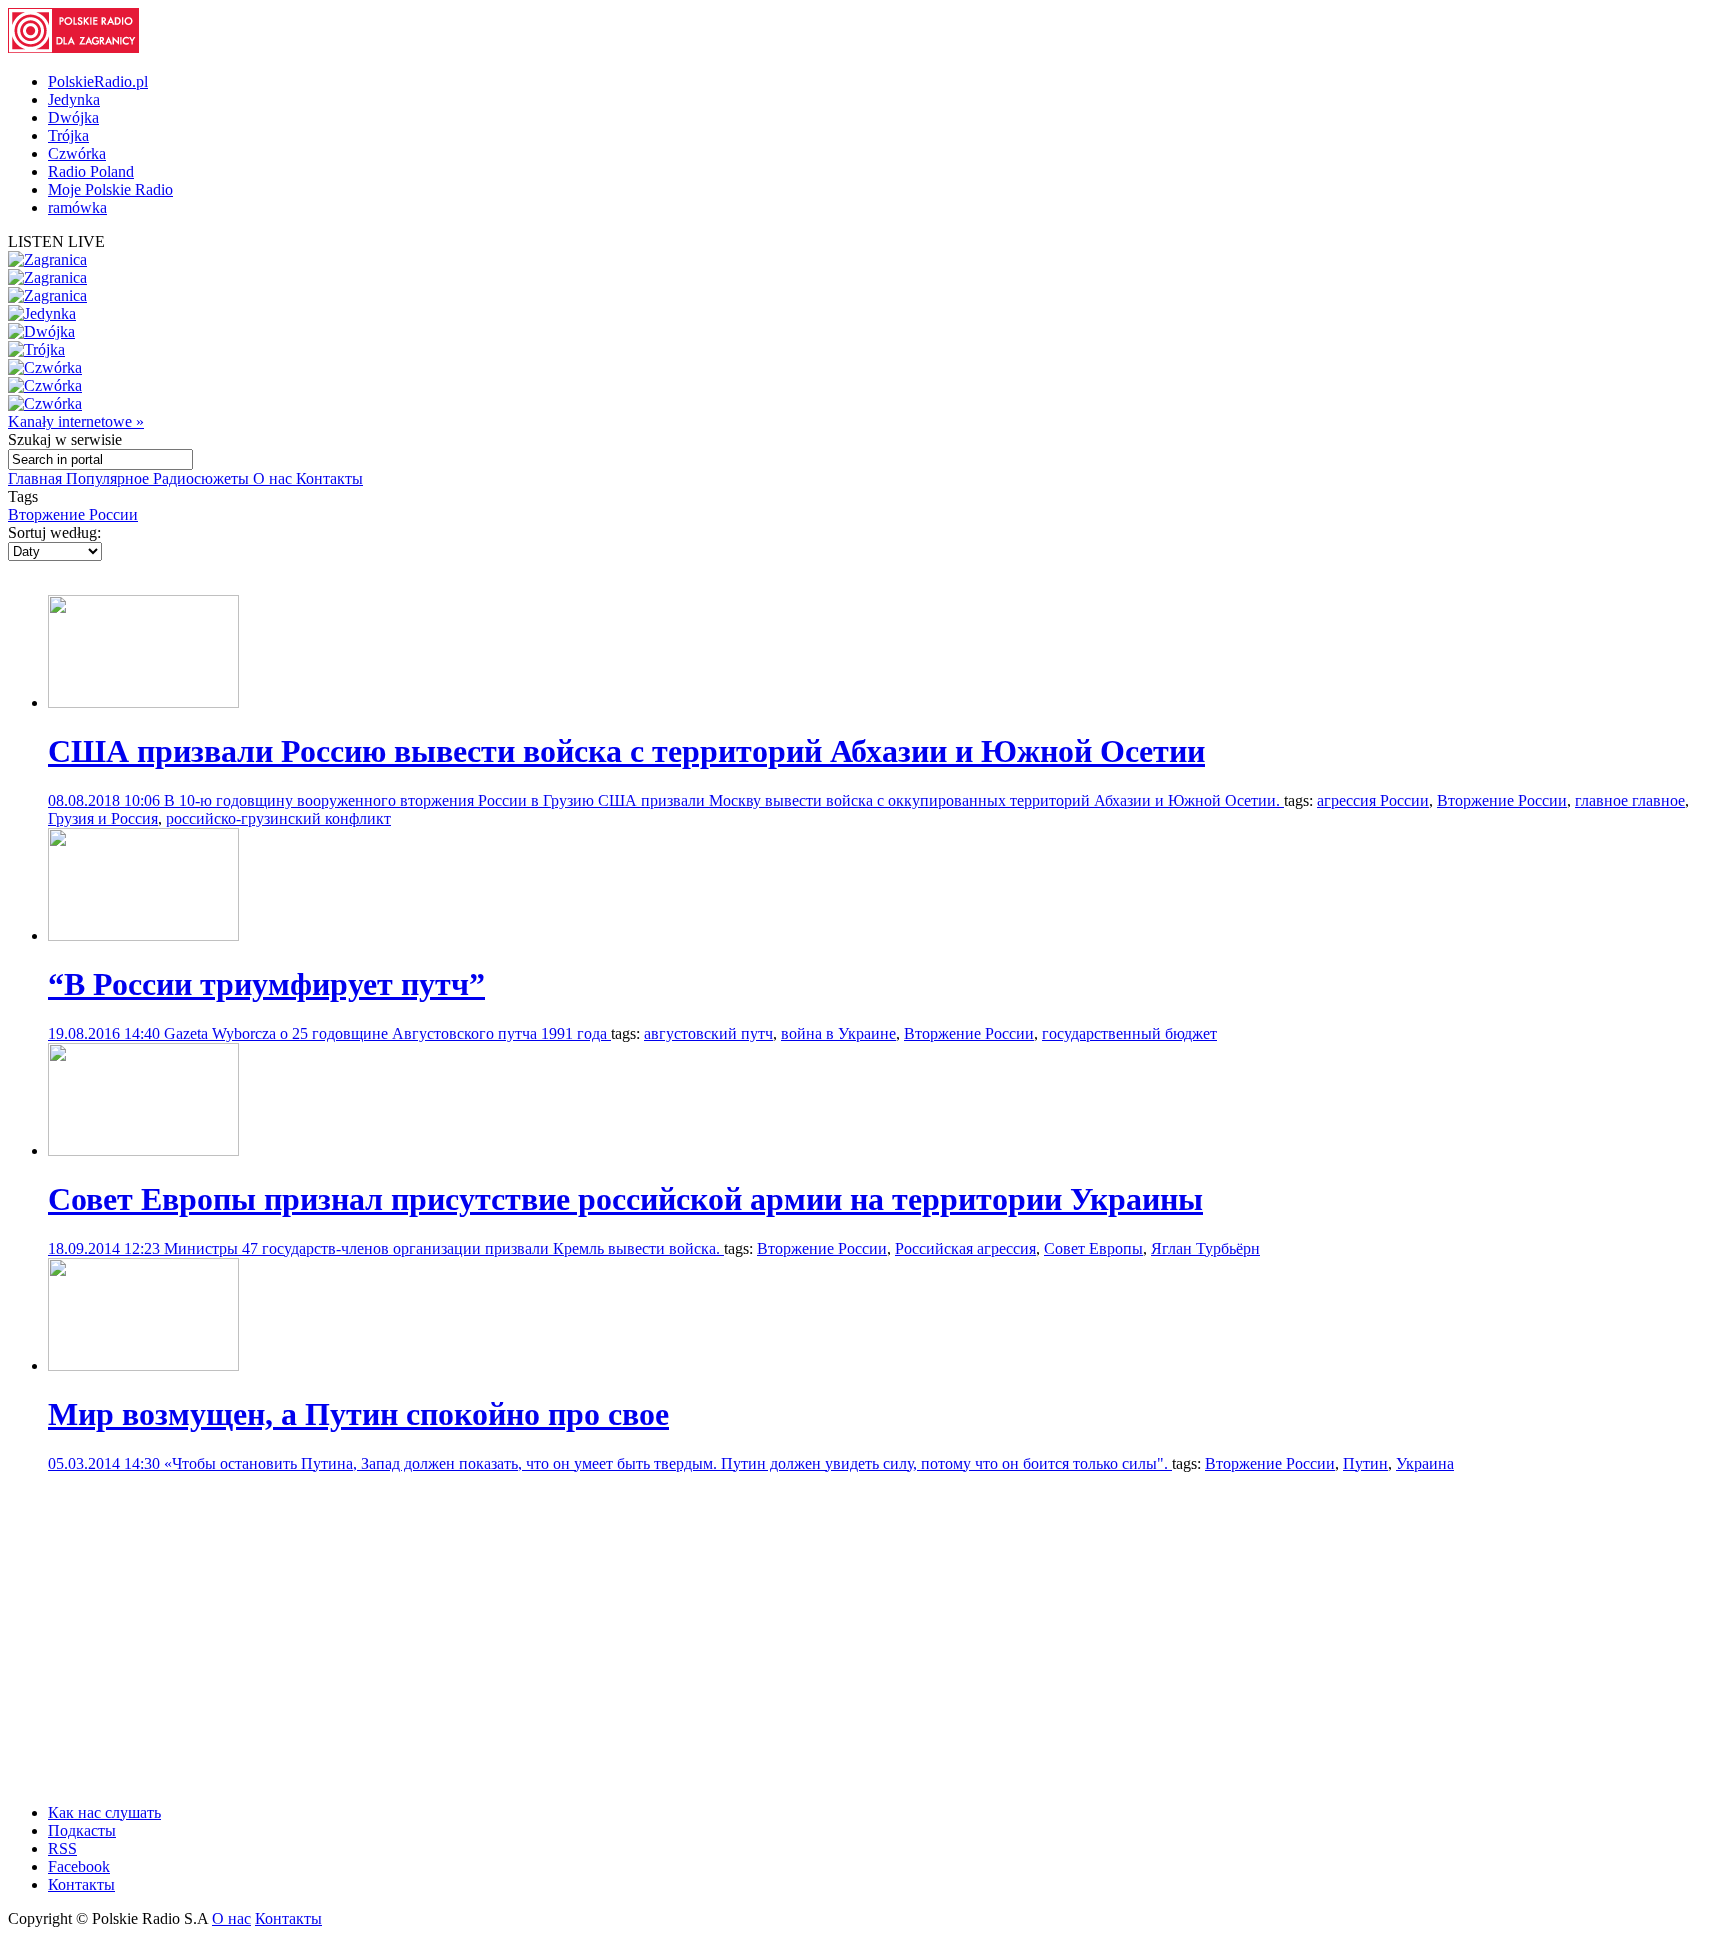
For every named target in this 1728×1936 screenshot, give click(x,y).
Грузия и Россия (103, 818)
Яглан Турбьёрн (1205, 1248)
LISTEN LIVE (56, 241)
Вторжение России (73, 514)
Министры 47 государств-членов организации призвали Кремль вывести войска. (444, 1248)
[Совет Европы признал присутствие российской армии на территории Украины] (143, 1150)
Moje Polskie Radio (110, 189)
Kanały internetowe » (76, 421)
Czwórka (77, 153)
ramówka (77, 207)
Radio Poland (91, 171)
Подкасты (82, 1830)
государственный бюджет (1129, 1033)
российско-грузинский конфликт (278, 818)
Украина (1425, 1463)
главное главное (1630, 800)
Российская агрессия (965, 1248)
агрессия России (1373, 800)
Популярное (109, 478)
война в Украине (838, 1033)
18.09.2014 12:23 (106, 1248)
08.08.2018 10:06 (106, 800)
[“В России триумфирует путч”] (143, 935)
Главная (37, 478)
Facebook (79, 1866)
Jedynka (74, 99)
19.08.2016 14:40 (106, 1033)
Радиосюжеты (203, 478)
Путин (1365, 1463)
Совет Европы (1093, 1248)
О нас (274, 478)
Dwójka (73, 117)
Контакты (329, 478)
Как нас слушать (104, 1812)
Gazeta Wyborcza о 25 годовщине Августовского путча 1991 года (387, 1033)
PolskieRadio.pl (98, 81)
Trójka (68, 135)
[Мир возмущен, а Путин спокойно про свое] (143, 1365)
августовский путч (708, 1033)
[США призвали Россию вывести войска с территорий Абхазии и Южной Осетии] (143, 702)
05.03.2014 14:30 (106, 1463)
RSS (62, 1848)
